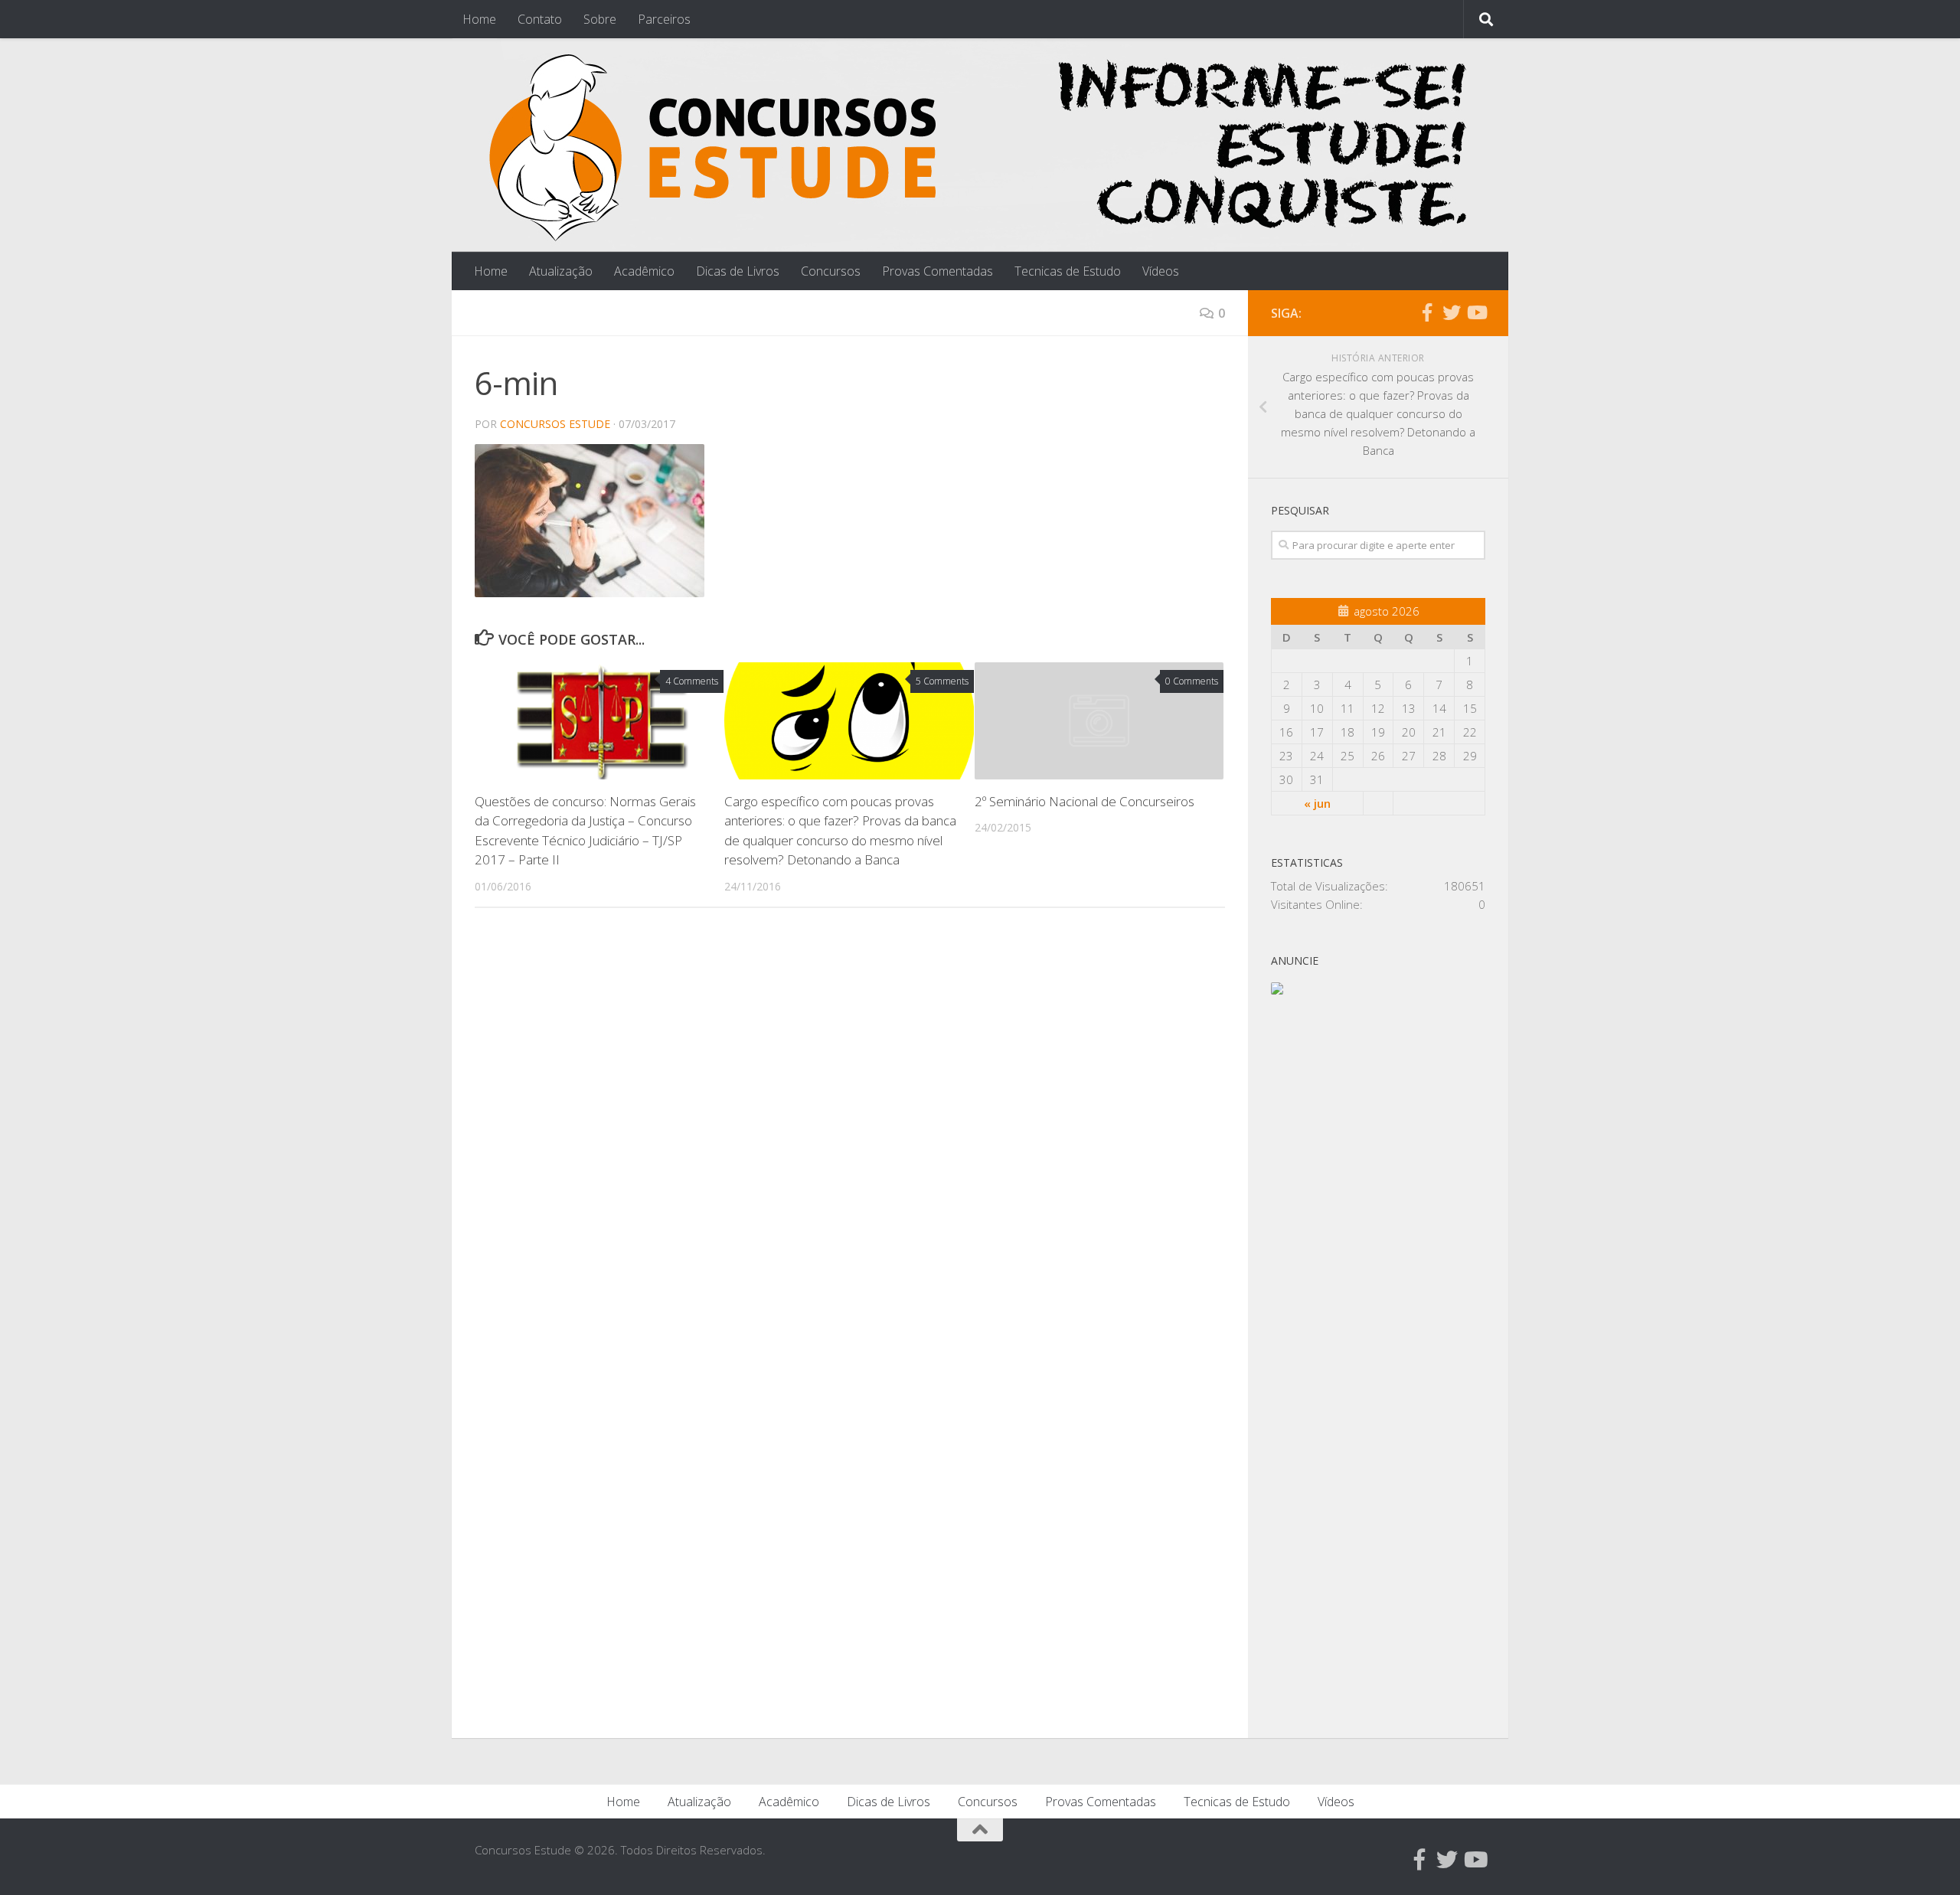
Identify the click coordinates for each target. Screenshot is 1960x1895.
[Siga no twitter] (1452, 312)
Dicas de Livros (738, 271)
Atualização (561, 271)
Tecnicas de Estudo (1068, 271)
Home (479, 19)
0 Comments (1192, 681)
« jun (1317, 803)
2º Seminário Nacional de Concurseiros (1085, 801)
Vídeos (1161, 271)
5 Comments (942, 681)
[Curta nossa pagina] (1427, 312)
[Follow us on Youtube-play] (1476, 312)
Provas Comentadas (938, 271)
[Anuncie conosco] (1277, 990)
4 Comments (692, 681)
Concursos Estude (555, 424)
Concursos (831, 271)
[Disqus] (850, 1130)
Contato (540, 19)
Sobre (600, 19)
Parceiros (664, 19)
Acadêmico (644, 271)
